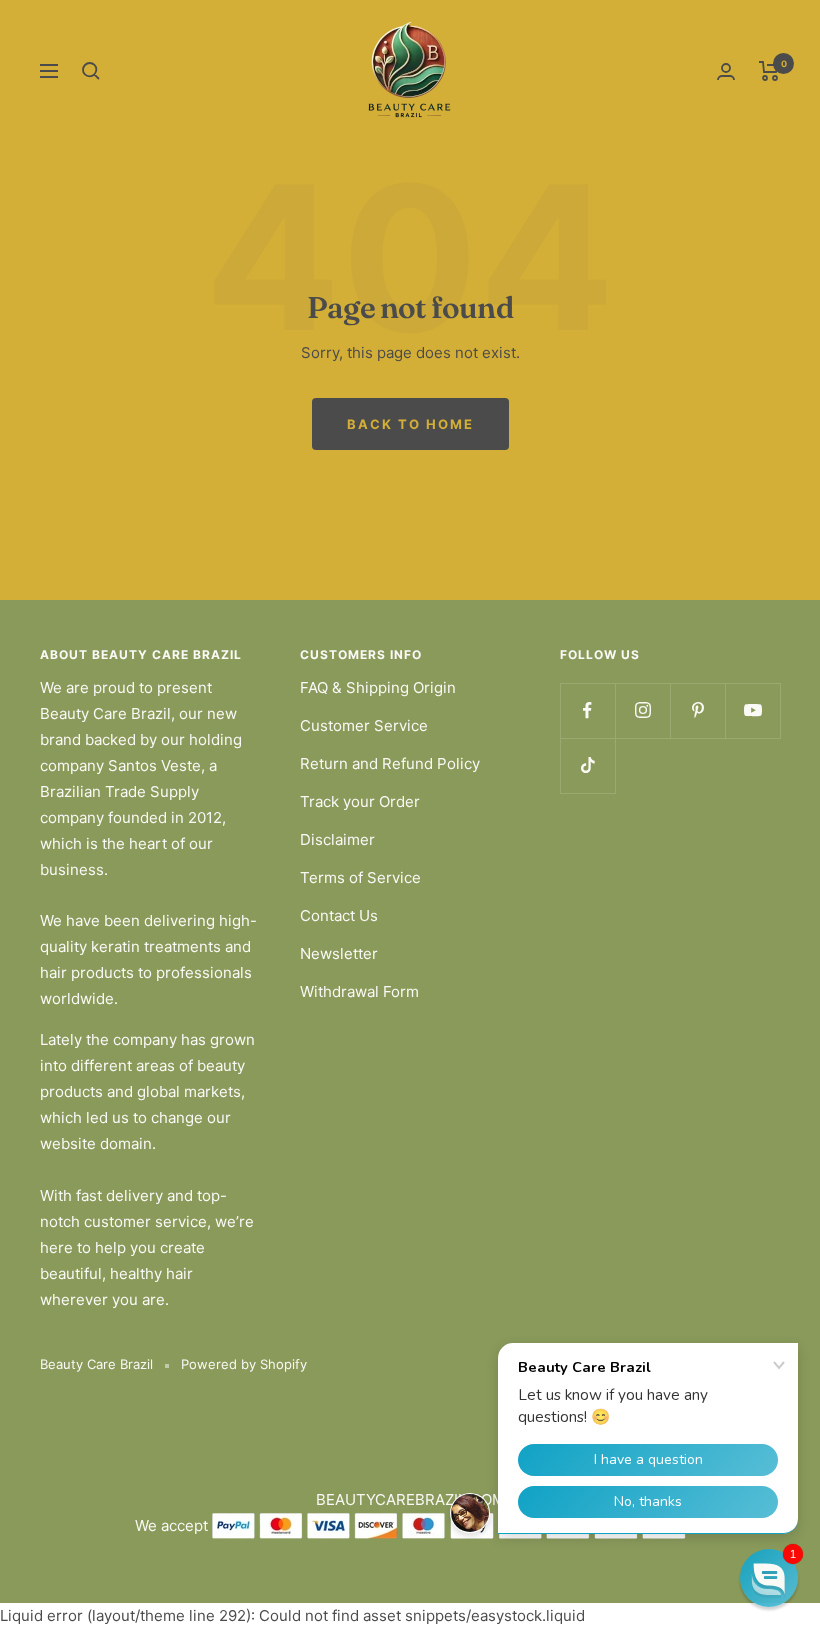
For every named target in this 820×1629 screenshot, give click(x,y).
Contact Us (339, 915)
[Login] (726, 71)
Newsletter (339, 953)
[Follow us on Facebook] (587, 710)
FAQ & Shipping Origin (378, 687)
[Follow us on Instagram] (642, 710)
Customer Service (364, 725)
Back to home (410, 424)
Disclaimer (337, 839)
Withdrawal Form (359, 991)
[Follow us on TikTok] (587, 765)
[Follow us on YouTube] (752, 710)
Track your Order (360, 801)
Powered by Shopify (244, 1364)
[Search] (91, 71)
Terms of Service (360, 877)
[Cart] (769, 71)
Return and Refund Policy (390, 763)
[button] (769, 1578)
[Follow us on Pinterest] (697, 710)
